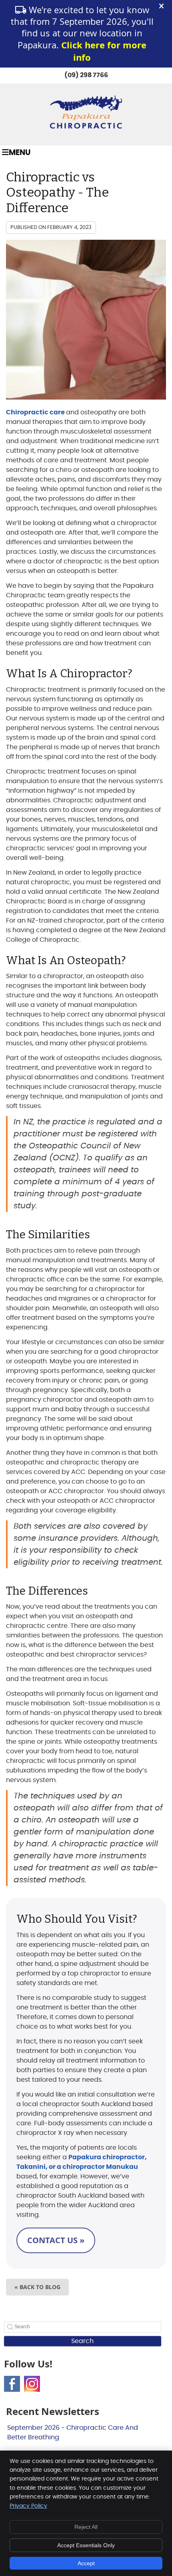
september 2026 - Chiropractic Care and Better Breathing (73, 2433)
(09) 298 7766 (86, 75)
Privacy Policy (28, 2506)
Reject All (86, 2527)
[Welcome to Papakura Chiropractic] (86, 127)
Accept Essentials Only (86, 2545)
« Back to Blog (37, 2287)
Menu (20, 153)
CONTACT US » (56, 2240)
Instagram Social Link (32, 2384)
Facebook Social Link (12, 2384)
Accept (86, 2563)
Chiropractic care (36, 412)
